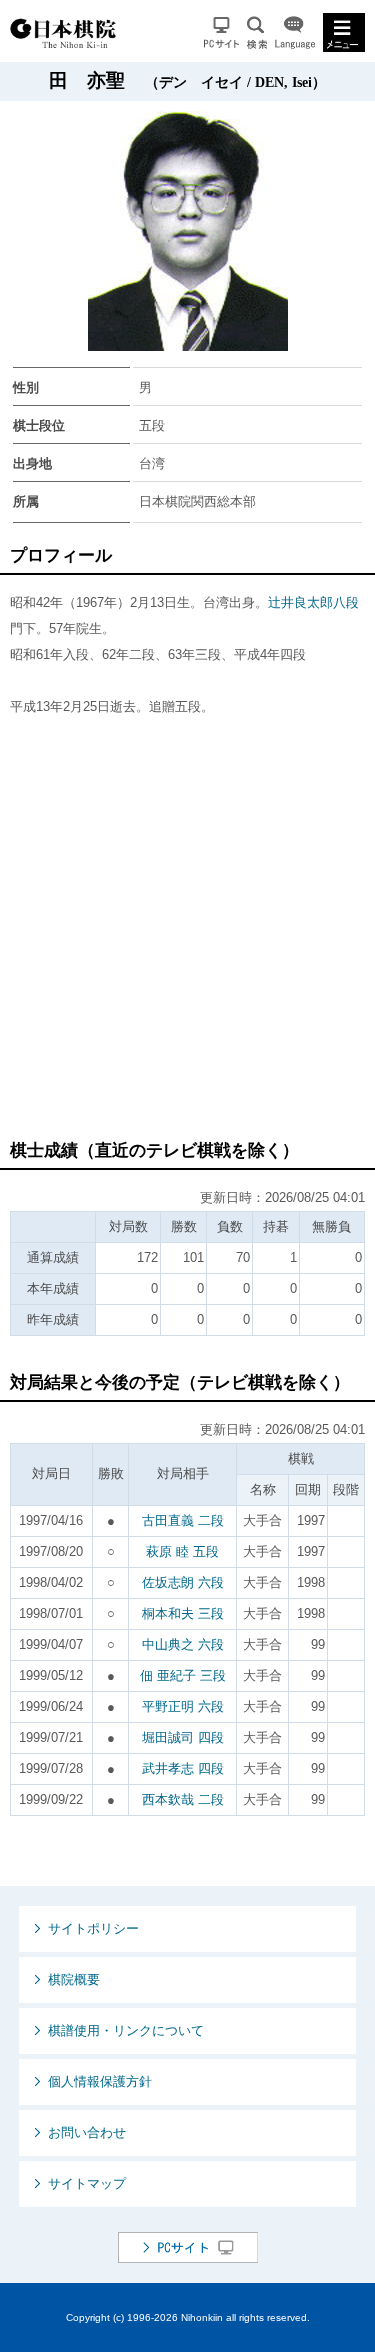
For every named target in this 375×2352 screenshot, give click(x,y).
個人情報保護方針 (100, 2081)
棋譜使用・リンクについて (126, 2030)
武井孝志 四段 (183, 1768)
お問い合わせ (87, 2132)
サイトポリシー (93, 1928)
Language (295, 32)
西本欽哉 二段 (183, 1799)
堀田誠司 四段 (183, 1737)
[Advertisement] (187, 937)
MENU (344, 32)
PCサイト (221, 32)
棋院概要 (74, 1979)
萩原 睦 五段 (182, 1551)
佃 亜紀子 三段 (183, 1675)
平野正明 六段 (183, 1706)
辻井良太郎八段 (313, 602)
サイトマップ (87, 2183)
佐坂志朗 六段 (183, 1582)
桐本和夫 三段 (183, 1613)
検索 (257, 32)
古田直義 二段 (183, 1520)
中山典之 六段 (183, 1644)
